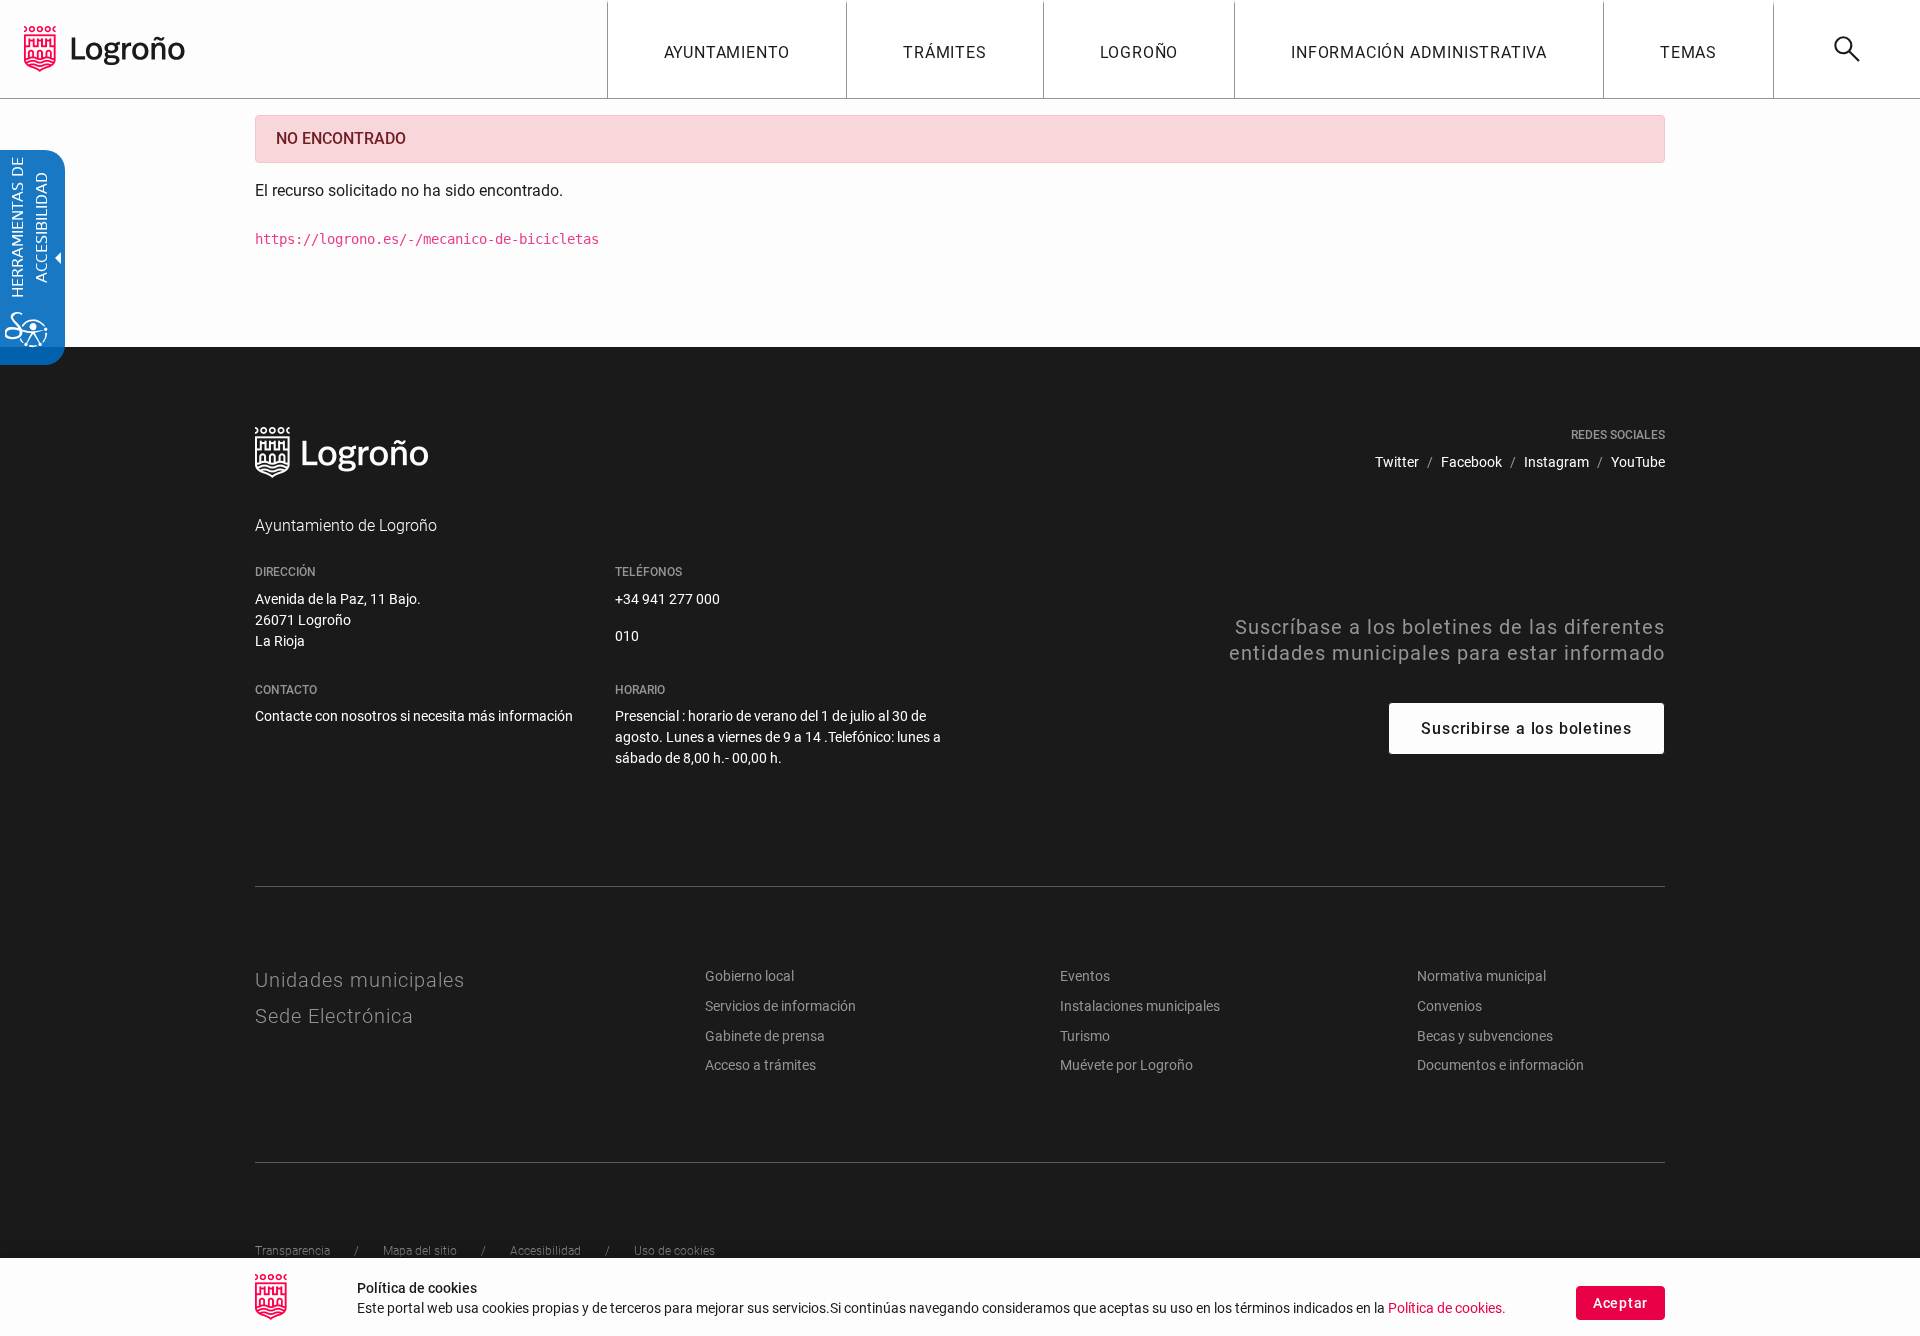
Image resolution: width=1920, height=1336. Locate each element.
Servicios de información (780, 1006)
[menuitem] (727, 49)
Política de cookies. (1447, 1308)
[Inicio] (128, 48)
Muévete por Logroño (1126, 1065)
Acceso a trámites (760, 1065)
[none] (40, 49)
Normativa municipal (1481, 976)
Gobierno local (749, 976)
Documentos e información (1500, 1065)
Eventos (1085, 976)
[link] (1846, 49)
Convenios (1449, 1006)
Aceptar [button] (1620, 1303)
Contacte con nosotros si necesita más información (414, 716)
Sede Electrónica (334, 1016)
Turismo (1085, 1036)
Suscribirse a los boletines (1526, 728)
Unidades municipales (360, 980)
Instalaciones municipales (1140, 1006)
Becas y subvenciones (1485, 1036)
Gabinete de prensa (765, 1036)
